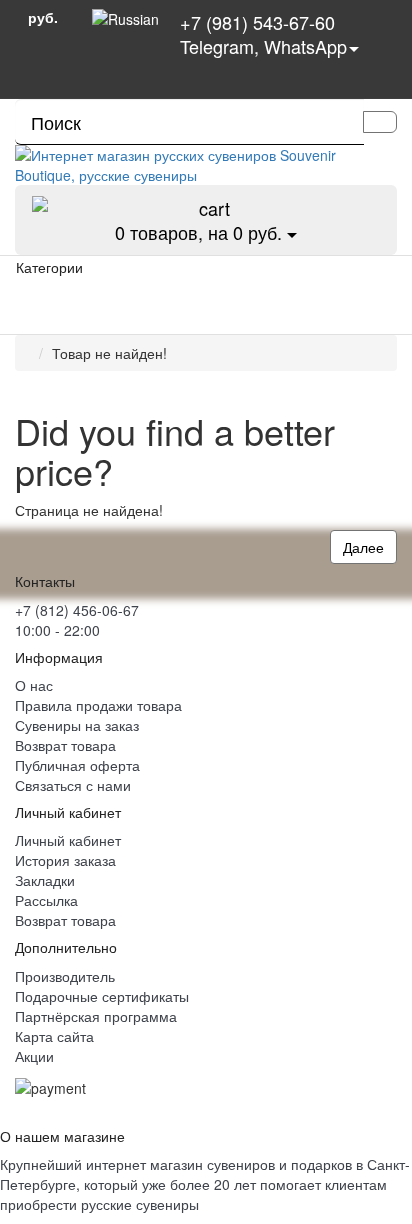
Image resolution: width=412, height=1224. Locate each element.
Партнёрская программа (96, 1016)
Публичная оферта (77, 765)
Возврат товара (65, 745)
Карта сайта (54, 1036)
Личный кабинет (68, 840)
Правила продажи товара (98, 705)
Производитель (65, 976)
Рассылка (46, 900)
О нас (34, 685)
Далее (363, 547)
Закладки (45, 880)
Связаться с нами (73, 785)
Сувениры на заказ (77, 725)
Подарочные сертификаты (102, 996)
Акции (34, 1056)
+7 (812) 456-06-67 (77, 610)
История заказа (65, 860)
